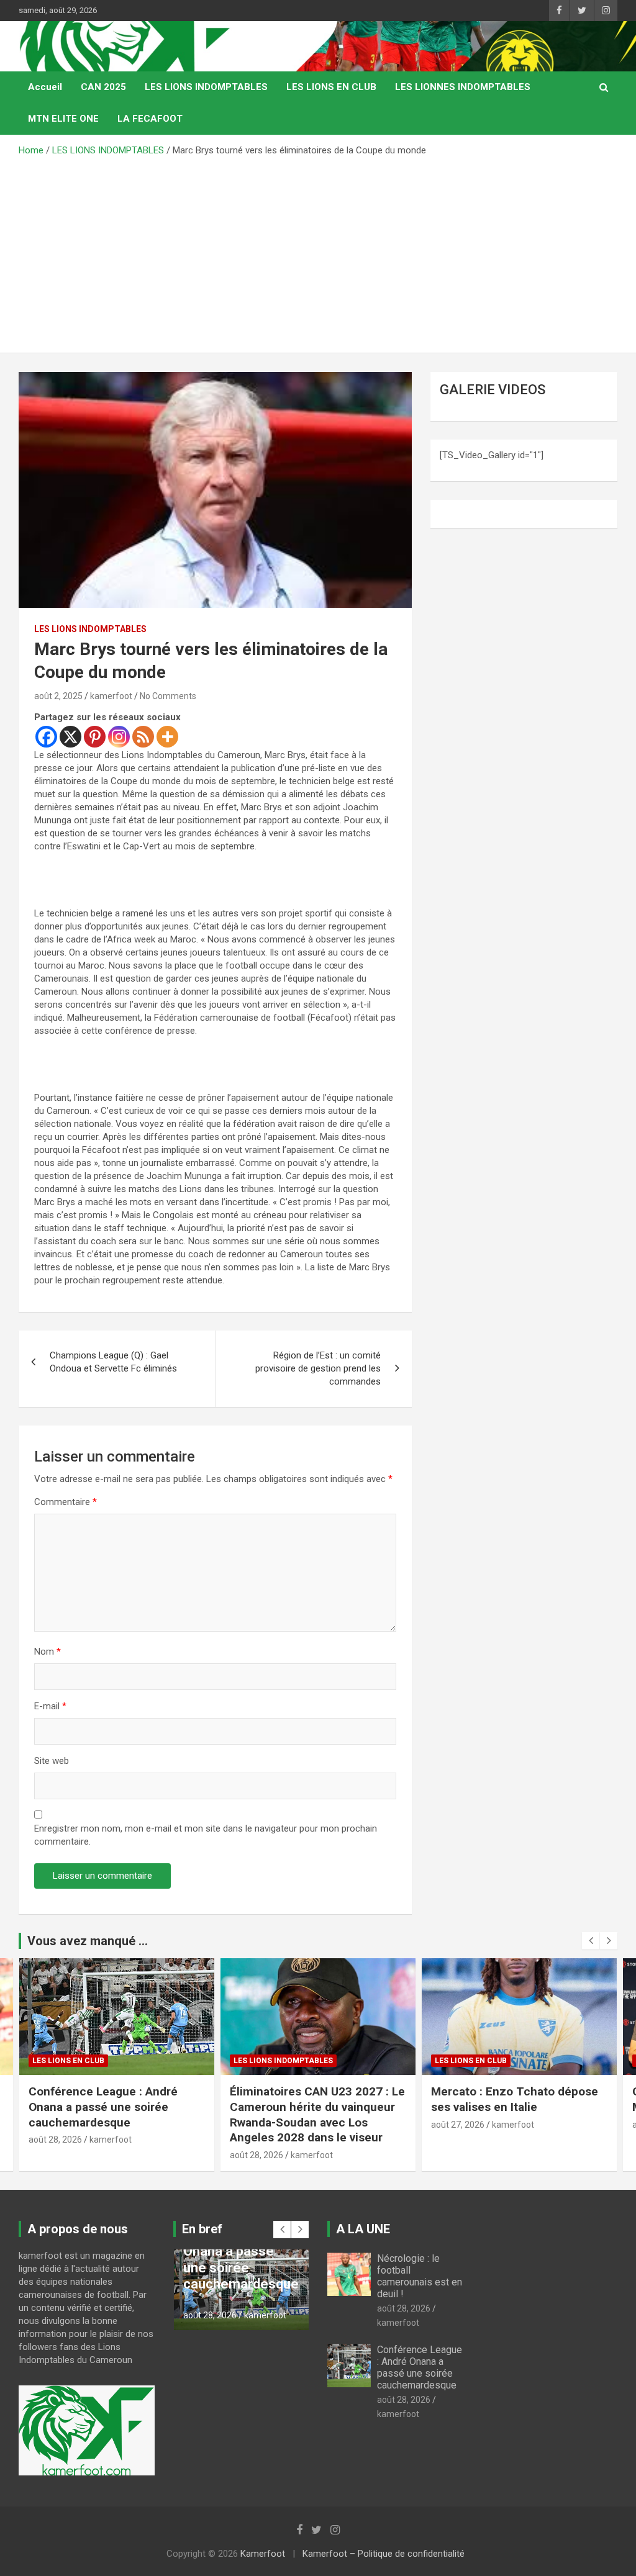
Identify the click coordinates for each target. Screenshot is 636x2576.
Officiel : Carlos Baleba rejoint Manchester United (512, 2099)
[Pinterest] (95, 737)
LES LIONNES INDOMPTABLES (463, 87)
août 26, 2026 (458, 2125)
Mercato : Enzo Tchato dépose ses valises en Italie (313, 2099)
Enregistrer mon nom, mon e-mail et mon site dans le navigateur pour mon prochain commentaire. (206, 1835)
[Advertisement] (318, 250)
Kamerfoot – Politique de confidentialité (384, 2554)
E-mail (50, 1706)
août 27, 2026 (257, 2125)
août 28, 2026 (55, 2155)
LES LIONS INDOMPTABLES (206, 87)
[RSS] (143, 737)
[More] (167, 737)
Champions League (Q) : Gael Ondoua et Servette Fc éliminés (113, 1362)
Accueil (45, 87)
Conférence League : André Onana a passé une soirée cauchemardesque (420, 2368)
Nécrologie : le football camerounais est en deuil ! (420, 2276)
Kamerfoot (263, 2554)
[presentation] (591, 1941)
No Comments (168, 696)
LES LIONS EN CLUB (331, 87)
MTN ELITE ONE (63, 119)
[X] (70, 737)
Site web (52, 1761)
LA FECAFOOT (150, 119)
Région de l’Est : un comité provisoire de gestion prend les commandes (318, 1368)
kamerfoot (111, 696)
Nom (48, 1652)
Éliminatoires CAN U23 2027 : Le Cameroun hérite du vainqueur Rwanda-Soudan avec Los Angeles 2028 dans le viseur (116, 2114)
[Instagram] (119, 737)
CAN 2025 (103, 87)
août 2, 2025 (58, 696)
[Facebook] (46, 737)
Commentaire (66, 1502)
